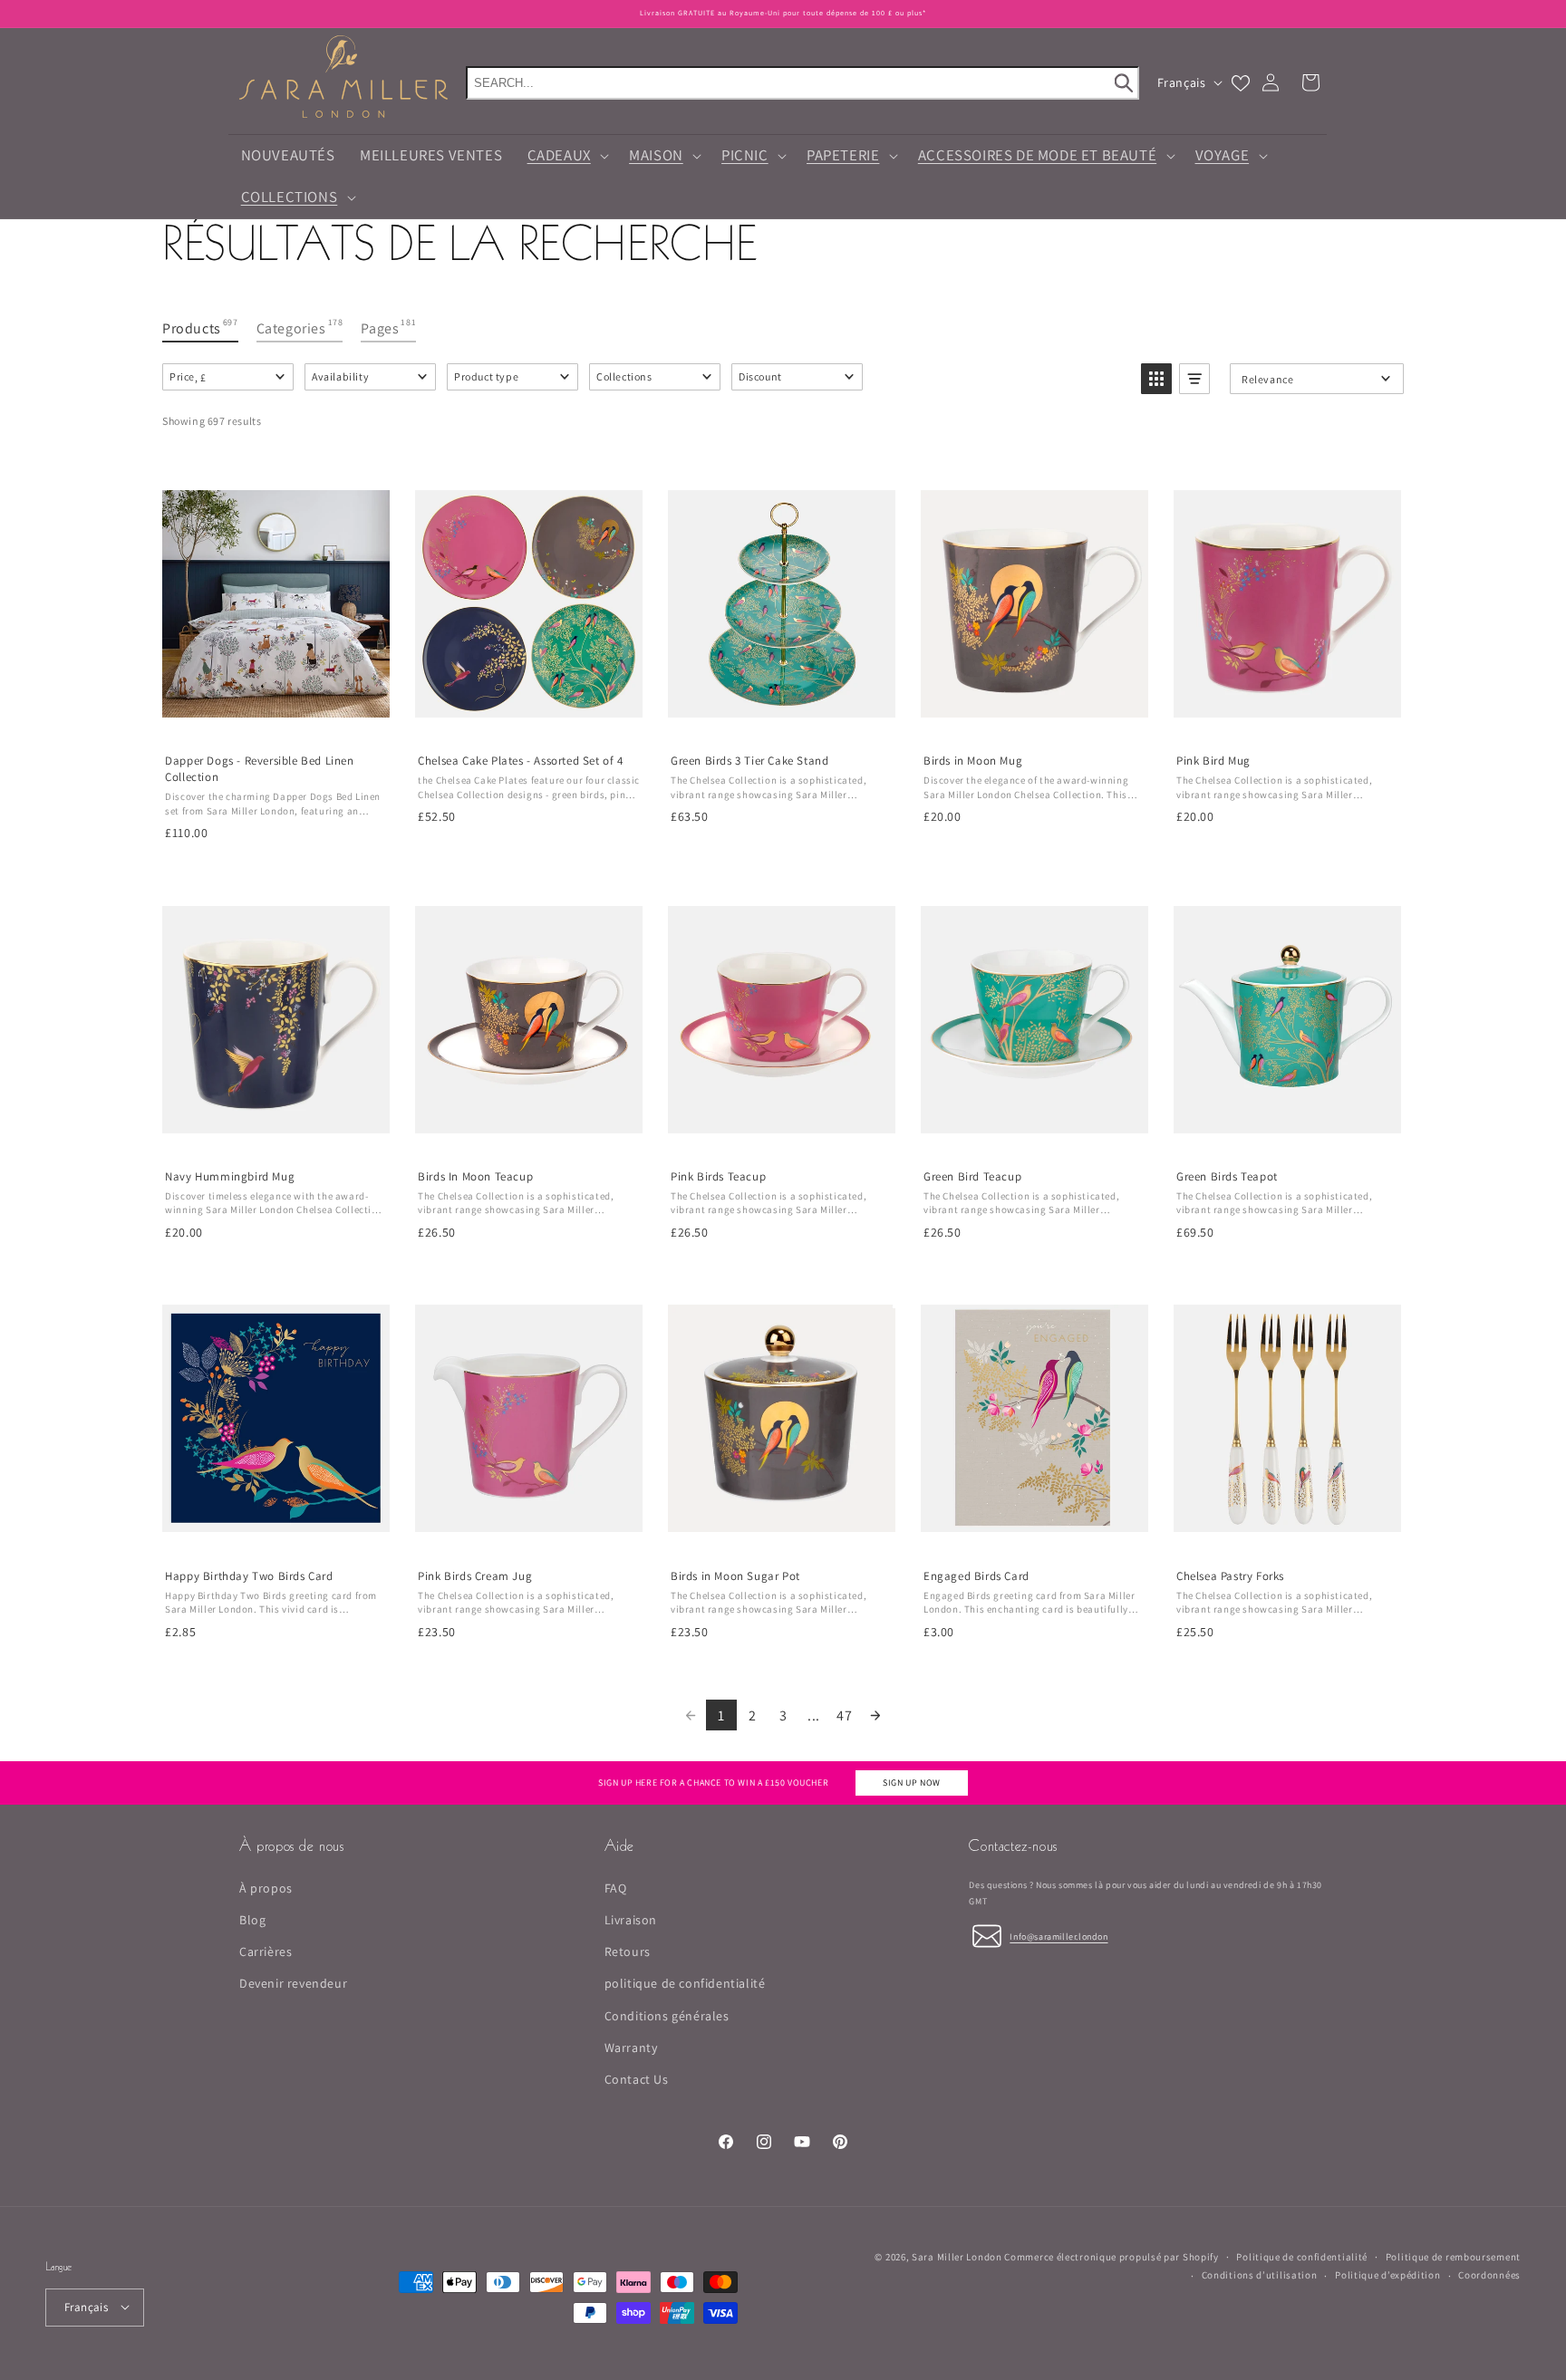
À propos (266, 1887)
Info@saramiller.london (1058, 1936)
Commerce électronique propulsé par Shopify (1111, 2257)
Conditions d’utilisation (1260, 2275)
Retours (628, 1951)
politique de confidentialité (685, 1983)
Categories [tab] (300, 327)
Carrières (266, 1951)
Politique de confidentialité (1302, 2256)
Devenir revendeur (293, 1983)
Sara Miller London (957, 2257)
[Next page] (875, 1715)
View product (275, 720)
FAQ (616, 1887)
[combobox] (802, 83)
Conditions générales (667, 2015)
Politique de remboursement (1453, 2256)
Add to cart (528, 720)
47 (844, 1715)
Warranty (631, 2047)
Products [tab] (200, 327)
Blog (252, 1919)
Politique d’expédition (1387, 2275)
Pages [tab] (388, 327)
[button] (566, 156)
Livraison (631, 1919)
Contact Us (637, 2078)
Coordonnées (1489, 2275)
